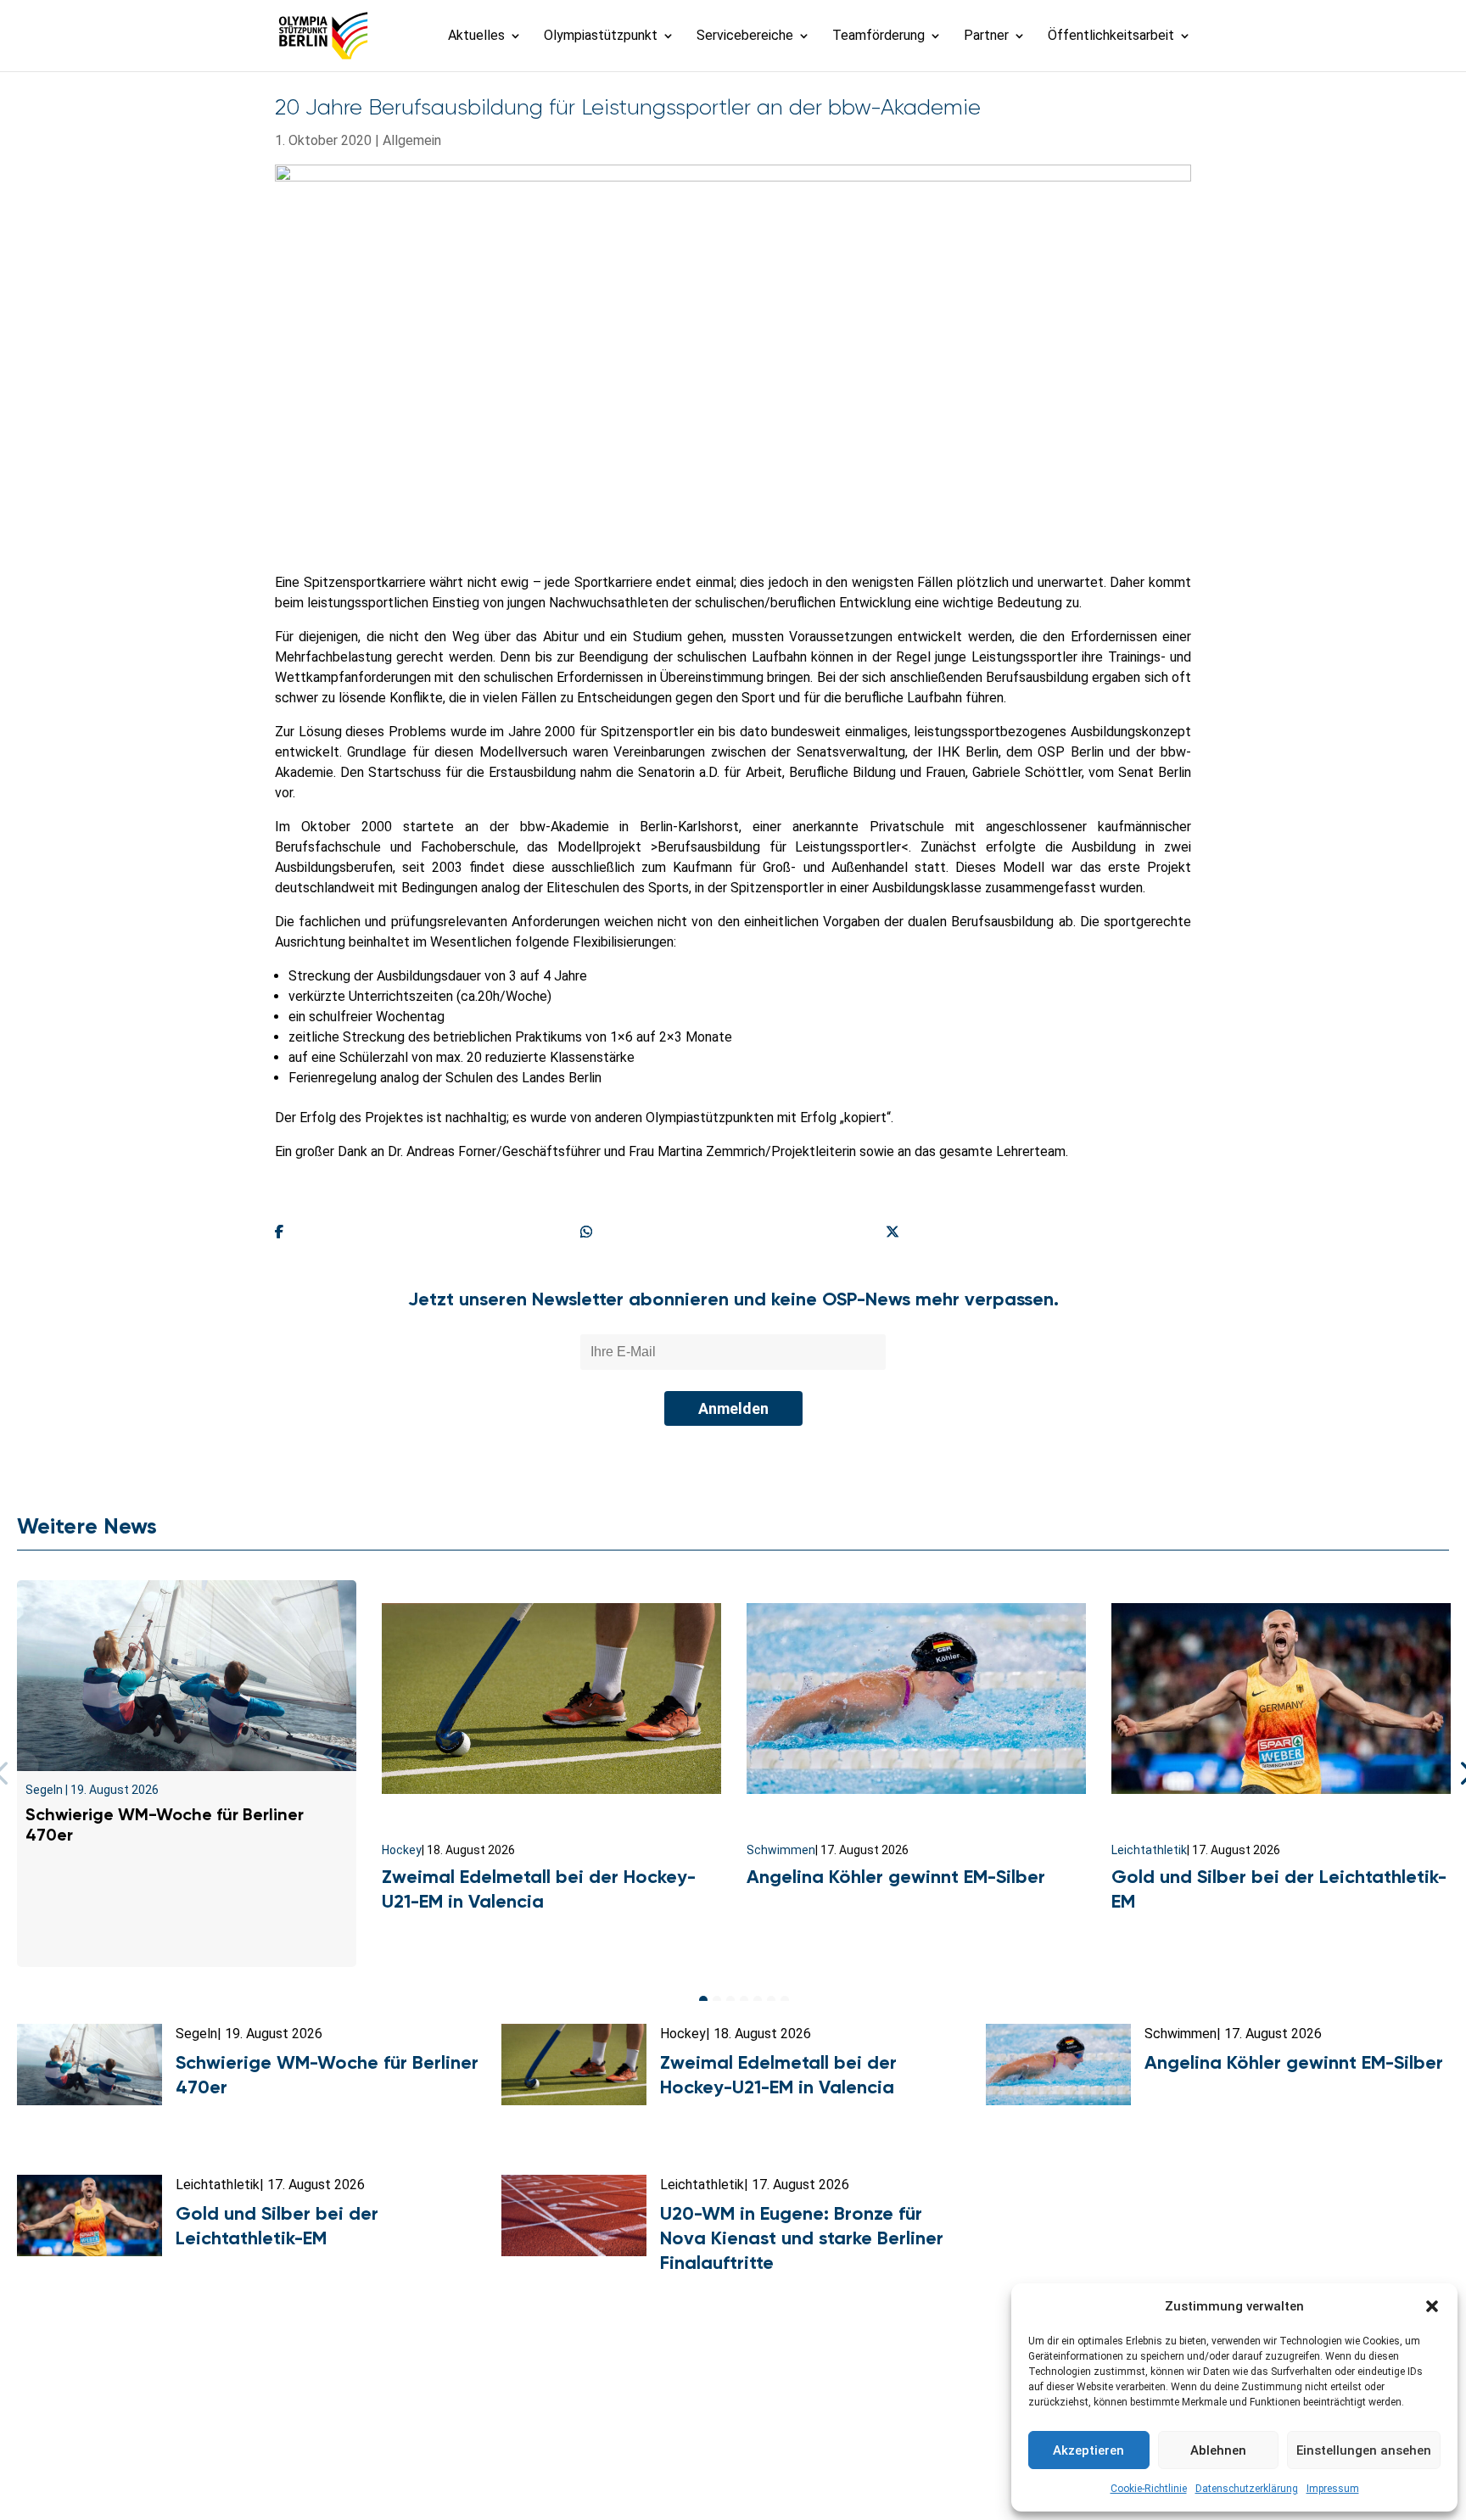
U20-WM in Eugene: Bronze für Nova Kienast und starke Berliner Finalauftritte (802, 2238)
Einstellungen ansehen (1364, 2450)
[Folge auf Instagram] (733, 2474)
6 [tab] (771, 2000)
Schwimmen (781, 1850)
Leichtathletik (1149, 1850)
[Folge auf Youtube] (770, 2474)
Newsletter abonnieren (564, 2434)
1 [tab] (703, 2000)
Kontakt (447, 2434)
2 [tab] (717, 2000)
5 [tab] (758, 2000)
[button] (1432, 2306)
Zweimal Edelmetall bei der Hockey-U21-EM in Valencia (539, 1889)
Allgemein (412, 140)
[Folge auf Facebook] (696, 2474)
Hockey (402, 1850)
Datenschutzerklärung (1247, 2489)
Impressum (1333, 2489)
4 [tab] (744, 2000)
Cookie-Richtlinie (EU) (976, 2434)
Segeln (44, 1790)
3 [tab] (730, 2000)
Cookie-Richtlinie (1149, 2489)
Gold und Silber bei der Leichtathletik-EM (277, 2226)
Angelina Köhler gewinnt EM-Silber (896, 1877)
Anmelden (733, 1408)
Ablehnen (1218, 2450)
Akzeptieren (1088, 2450)
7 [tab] (785, 2000)
